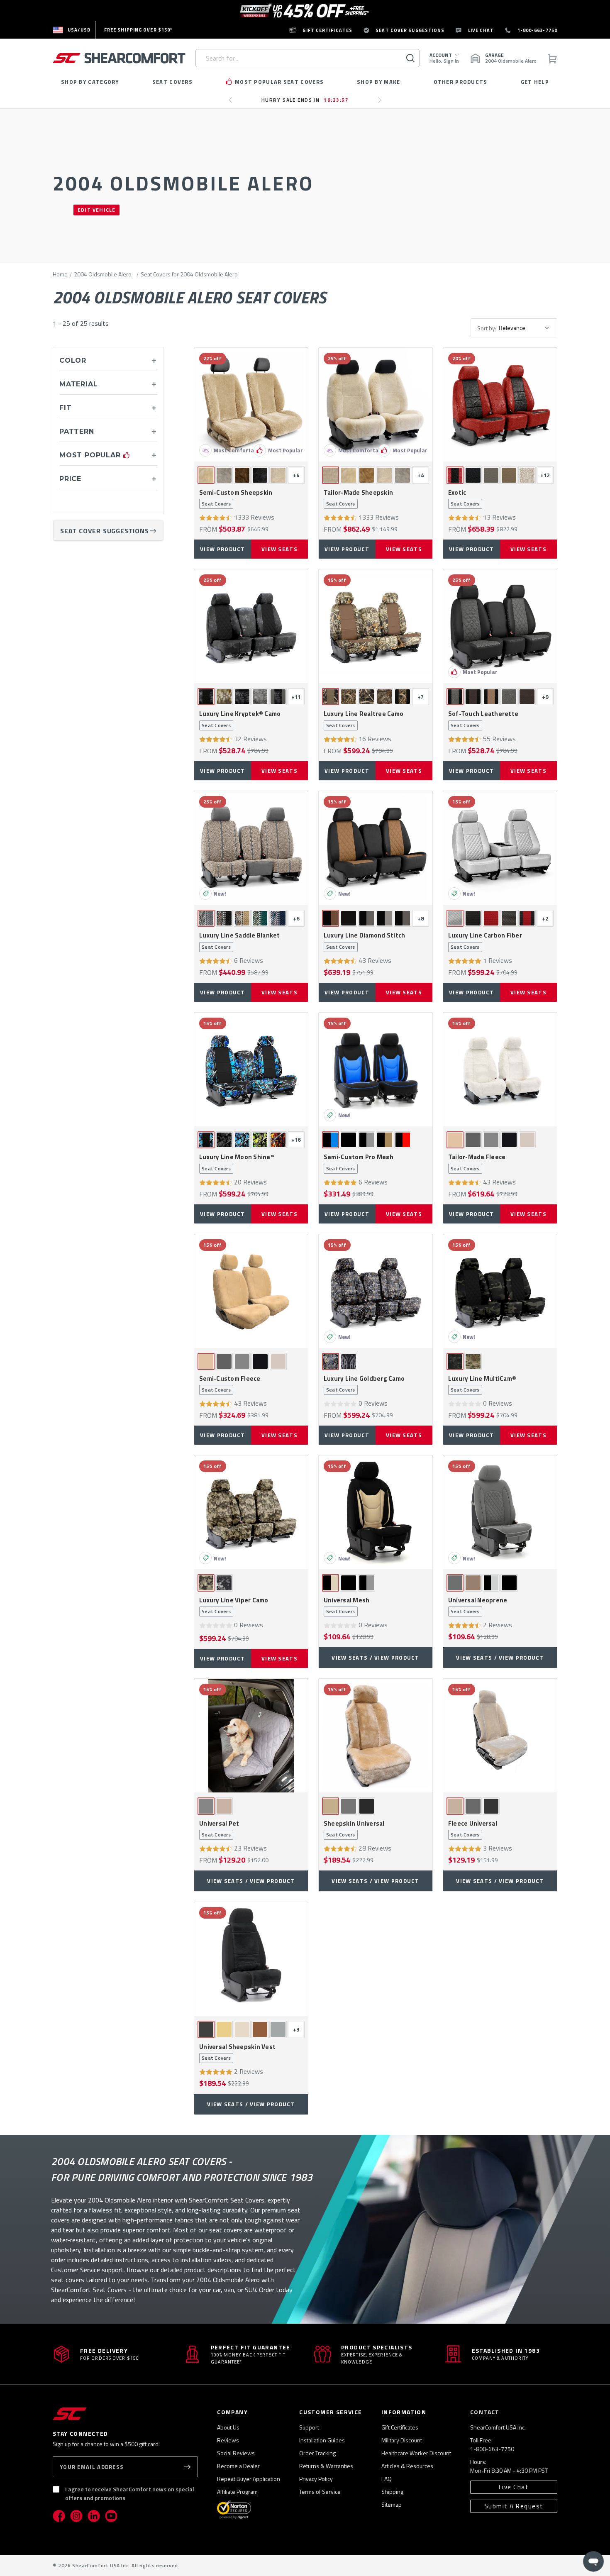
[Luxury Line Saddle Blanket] (251, 848)
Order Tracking (317, 2453)
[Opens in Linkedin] (94, 2516)
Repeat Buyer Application (249, 2479)
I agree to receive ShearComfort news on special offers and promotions (130, 2493)
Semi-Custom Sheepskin (236, 498)
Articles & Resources (407, 2466)
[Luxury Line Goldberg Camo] (376, 1291)
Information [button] (404, 2412)
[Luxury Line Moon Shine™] (251, 1069)
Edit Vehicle (96, 210)
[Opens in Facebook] (59, 2516)
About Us (228, 2427)
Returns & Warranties (326, 2466)
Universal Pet (219, 1829)
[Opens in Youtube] (111, 2516)
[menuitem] (72, 30)
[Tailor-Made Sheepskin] (376, 405)
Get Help (535, 82)
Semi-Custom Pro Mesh (359, 1162)
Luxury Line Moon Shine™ (237, 1162)
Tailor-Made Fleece (477, 1162)
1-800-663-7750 (492, 2449)
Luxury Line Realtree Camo (364, 719)
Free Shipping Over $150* (138, 30)
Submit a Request (514, 2506)
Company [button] (232, 2412)
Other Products (461, 82)
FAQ (387, 2479)
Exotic (464, 498)
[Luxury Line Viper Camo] (251, 1512)
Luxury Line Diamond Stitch (365, 941)
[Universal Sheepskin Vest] (251, 1959)
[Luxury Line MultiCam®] (500, 1291)
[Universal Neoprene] (500, 1512)
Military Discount (402, 2440)
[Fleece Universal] (500, 1736)
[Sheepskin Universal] (376, 1736)
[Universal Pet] (251, 1736)
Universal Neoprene (478, 1606)
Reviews (228, 2440)
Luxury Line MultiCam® (482, 1384)
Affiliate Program (237, 2492)
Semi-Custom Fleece (230, 1384)
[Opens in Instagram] (76, 2516)
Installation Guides (322, 2440)
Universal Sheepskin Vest (237, 2052)
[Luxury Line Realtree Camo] (376, 626)
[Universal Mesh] (376, 1512)
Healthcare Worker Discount (416, 2453)
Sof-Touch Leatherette (483, 719)
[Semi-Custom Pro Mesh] (376, 1069)
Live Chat (514, 2487)
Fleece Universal (473, 1829)
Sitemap (392, 2504)
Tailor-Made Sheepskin (358, 498)
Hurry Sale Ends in (305, 100)
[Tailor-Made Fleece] (500, 1069)
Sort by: (487, 328)
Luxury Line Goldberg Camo (364, 1384)
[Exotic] (500, 405)
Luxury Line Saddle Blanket (240, 941)
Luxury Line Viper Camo (234, 1606)
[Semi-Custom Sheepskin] (251, 405)
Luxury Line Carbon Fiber (485, 941)
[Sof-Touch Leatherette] (500, 626)
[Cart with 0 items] (552, 58)
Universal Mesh (347, 1606)
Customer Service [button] (331, 2412)
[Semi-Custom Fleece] (251, 1291)
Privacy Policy (316, 2479)
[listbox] (527, 328)
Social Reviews (236, 2453)
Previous (233, 103)
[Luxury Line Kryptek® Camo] (251, 626)
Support (309, 2427)
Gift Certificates (400, 2427)
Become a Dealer (238, 2466)
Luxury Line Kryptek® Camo (240, 719)
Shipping (392, 2492)
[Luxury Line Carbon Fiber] (500, 848)
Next (382, 103)
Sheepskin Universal (354, 1829)
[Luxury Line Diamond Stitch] (376, 848)
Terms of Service (320, 2492)
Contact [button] (485, 2412)
